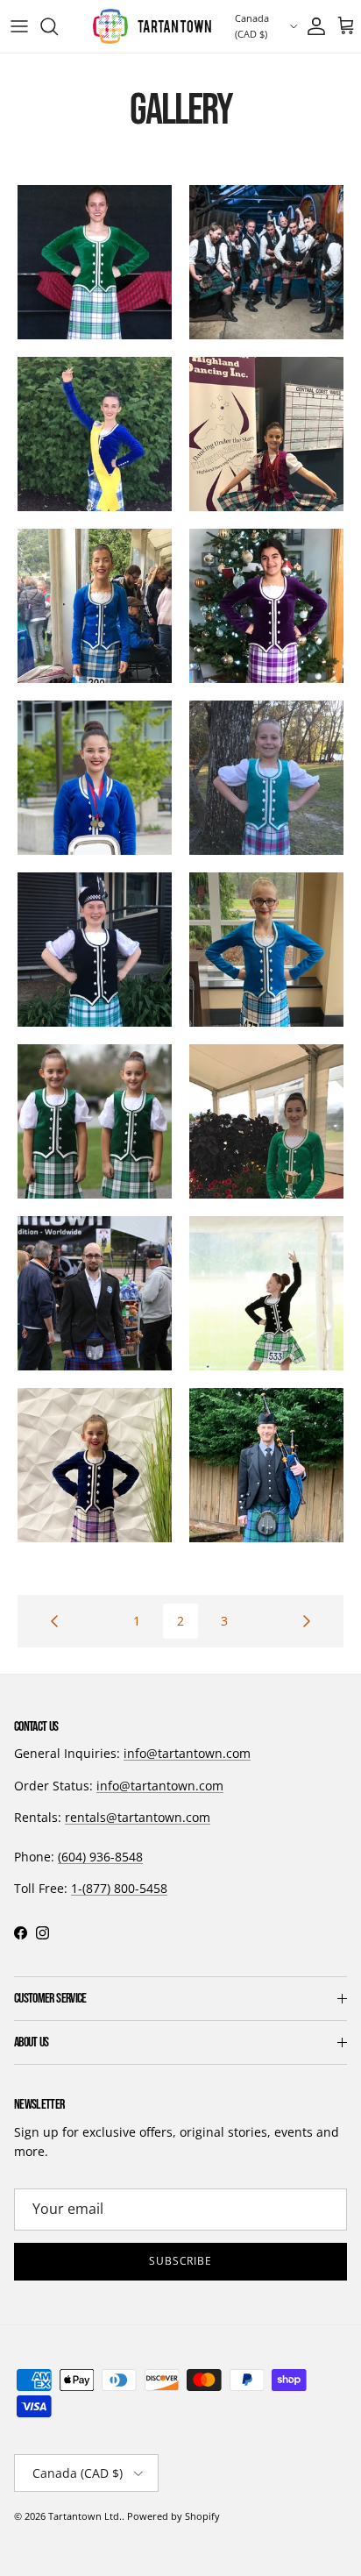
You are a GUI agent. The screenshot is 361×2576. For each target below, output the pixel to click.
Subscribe (181, 2261)
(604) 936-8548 (100, 1857)
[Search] (58, 26)
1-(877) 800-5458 (119, 1888)
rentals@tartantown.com (138, 1817)
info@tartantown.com (187, 1753)
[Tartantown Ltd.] (152, 26)
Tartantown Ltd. (85, 2516)
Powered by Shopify (173, 2516)
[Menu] (19, 26)
